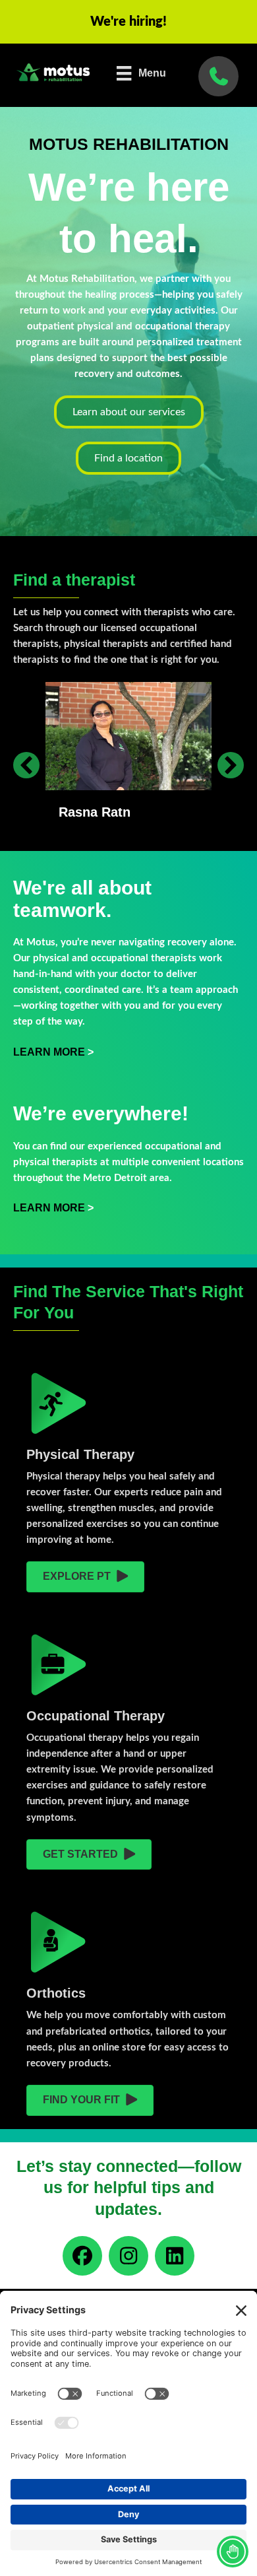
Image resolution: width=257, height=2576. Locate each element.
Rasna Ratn (95, 812)
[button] (26, 765)
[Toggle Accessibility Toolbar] (233, 2552)
